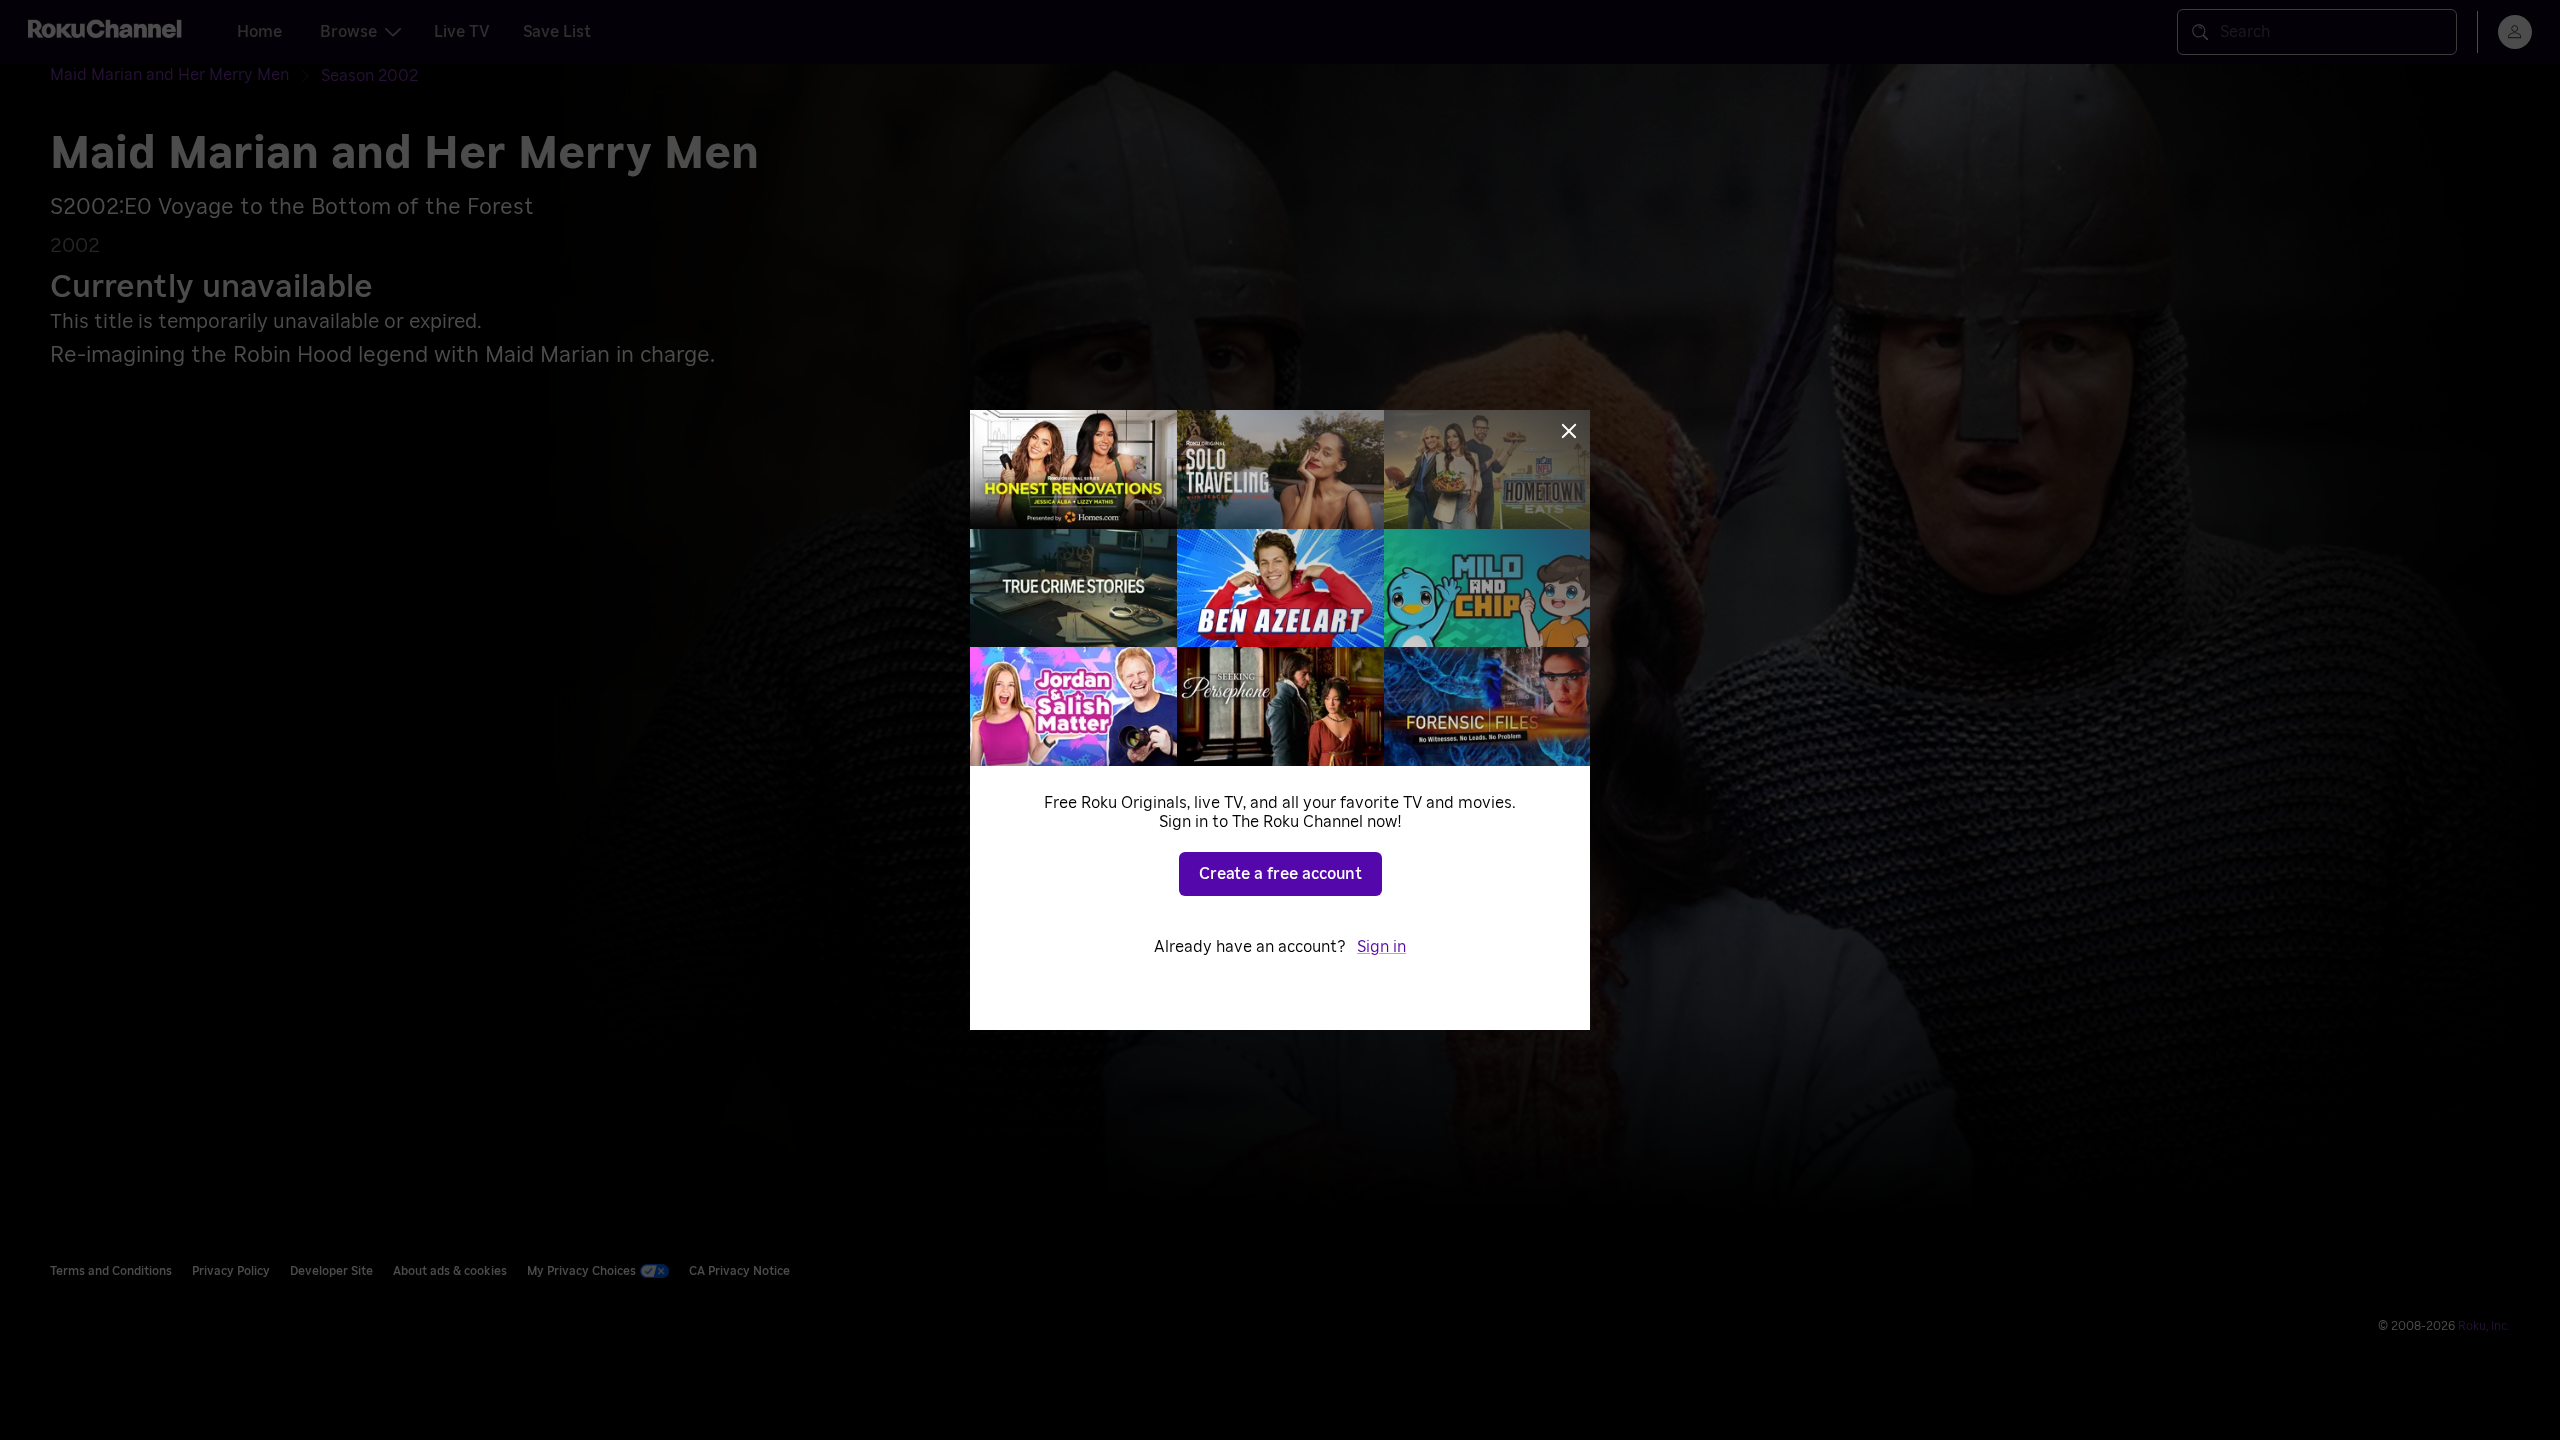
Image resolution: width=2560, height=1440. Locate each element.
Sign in (1381, 947)
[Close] (1569, 431)
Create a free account (1280, 874)
